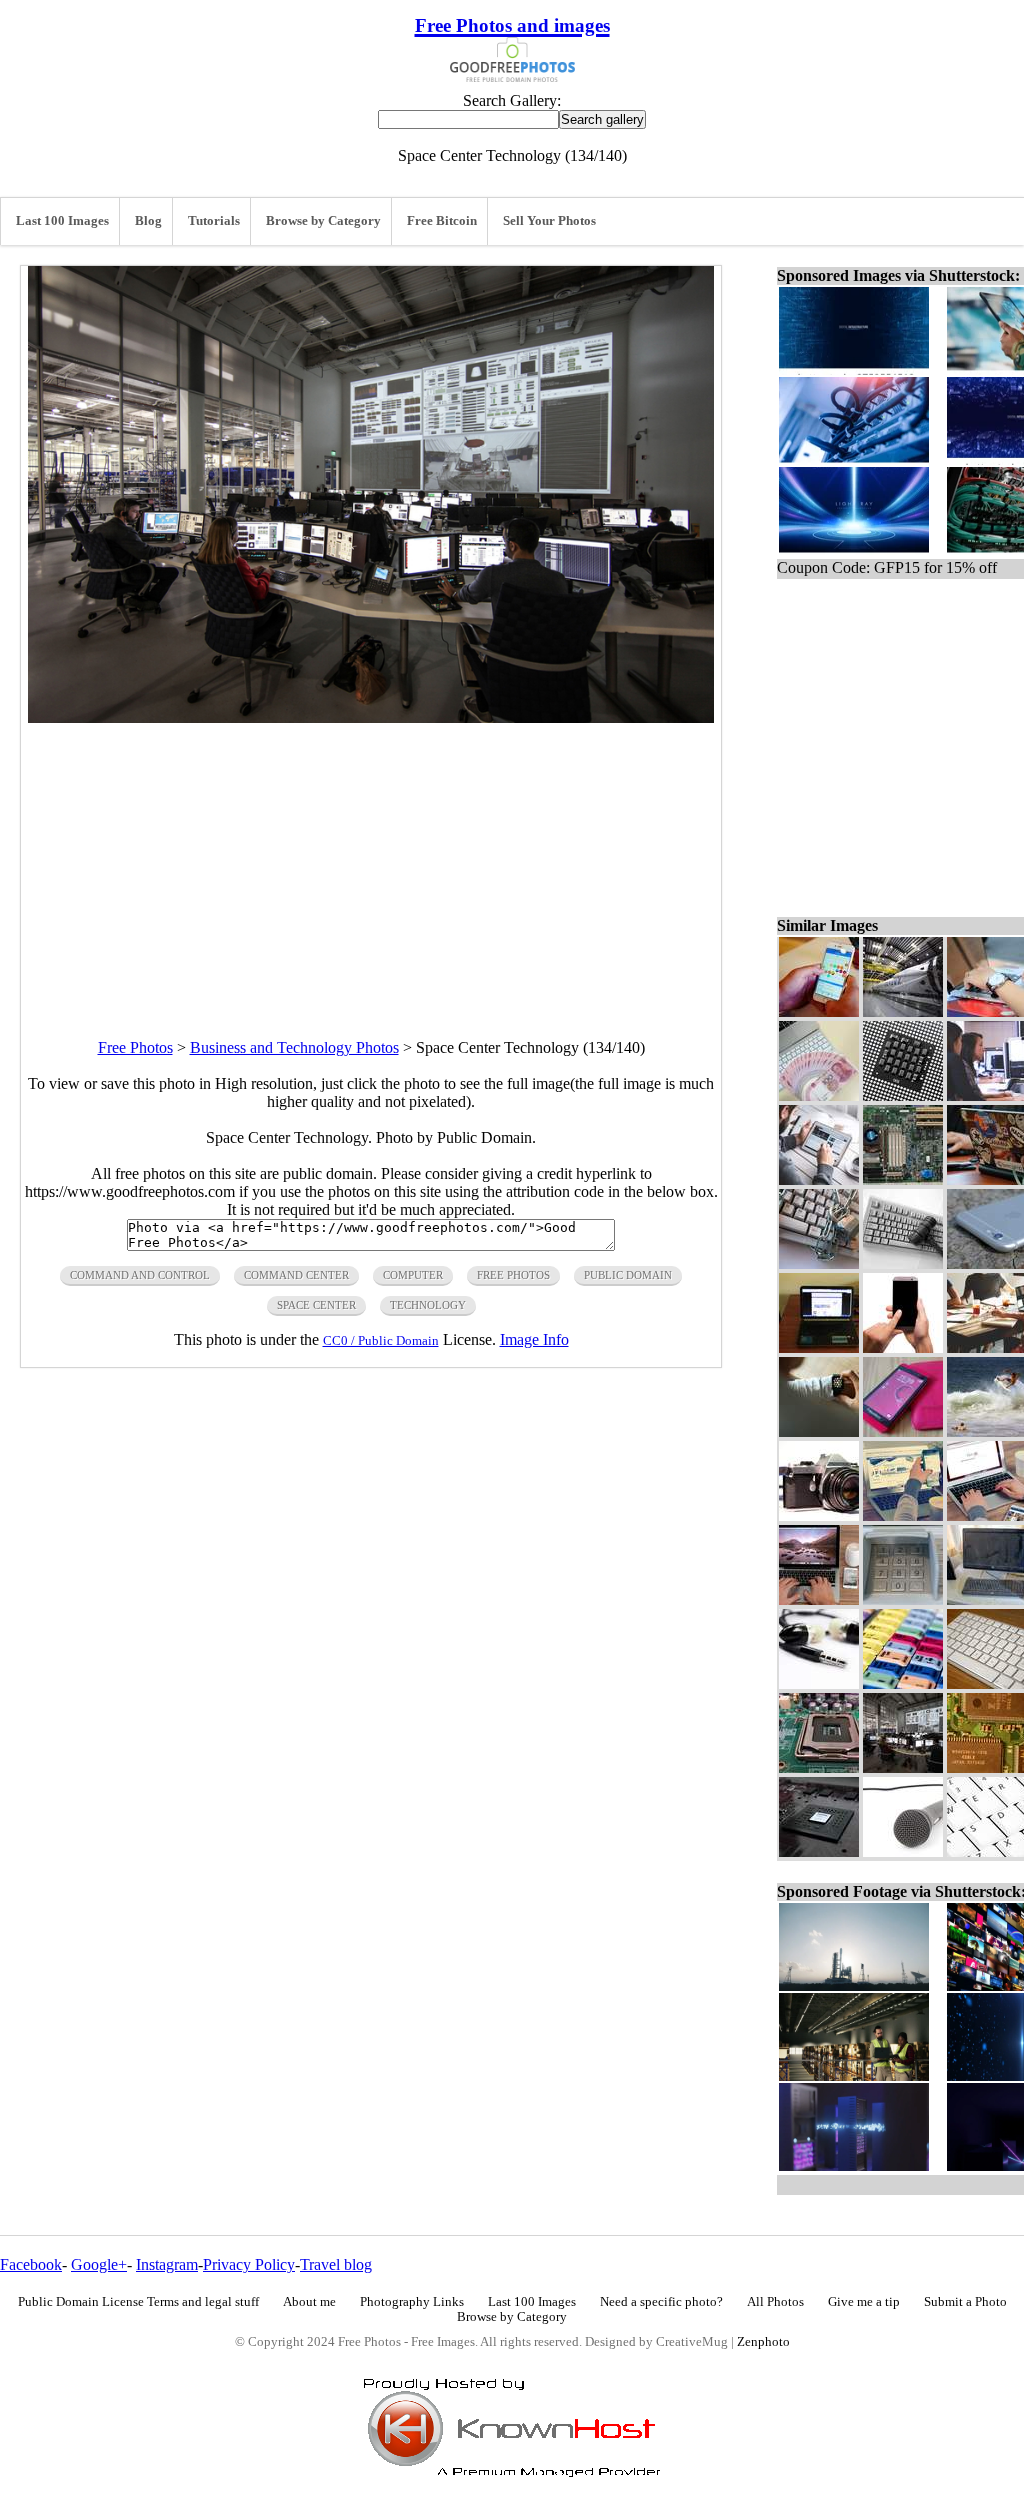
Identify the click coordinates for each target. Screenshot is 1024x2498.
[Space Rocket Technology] (903, 1011)
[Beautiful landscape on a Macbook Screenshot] (819, 1599)
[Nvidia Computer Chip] (819, 1851)
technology (428, 1305)
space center (316, 1305)
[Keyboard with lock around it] (819, 1263)
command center (296, 1275)
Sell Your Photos (549, 221)
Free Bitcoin (442, 221)
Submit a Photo (965, 2302)
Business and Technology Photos (294, 1047)
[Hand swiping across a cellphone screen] (903, 1347)
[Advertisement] (371, 863)
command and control (140, 1275)
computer (413, 1275)
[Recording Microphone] (903, 1851)
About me (309, 2302)
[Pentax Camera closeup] (819, 1515)
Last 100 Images (62, 221)
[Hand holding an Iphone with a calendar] (819, 1011)
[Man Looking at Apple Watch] (819, 1431)
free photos (513, 1275)
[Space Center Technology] (903, 1767)
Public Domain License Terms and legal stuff (138, 2302)
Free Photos (135, 1047)
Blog (148, 221)
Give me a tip (864, 2302)
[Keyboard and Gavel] (903, 1263)
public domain (628, 1275)
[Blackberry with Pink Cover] (903, 1431)
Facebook (31, 2264)
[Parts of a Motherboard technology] (819, 1767)
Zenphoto (763, 2342)
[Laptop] (819, 1347)
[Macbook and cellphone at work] (903, 1515)
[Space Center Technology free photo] (371, 717)
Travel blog (336, 2264)
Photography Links (412, 2302)
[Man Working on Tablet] (819, 1179)
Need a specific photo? (661, 2302)
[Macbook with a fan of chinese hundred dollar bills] (819, 1095)
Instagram (167, 2264)
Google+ (99, 2264)
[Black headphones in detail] (819, 1683)
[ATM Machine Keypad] (903, 1599)
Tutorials (214, 221)
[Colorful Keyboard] (903, 1683)
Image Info (534, 1339)
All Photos (775, 2302)
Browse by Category (323, 221)
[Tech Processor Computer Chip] (903, 1095)
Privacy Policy (249, 2264)
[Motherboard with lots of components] (903, 1179)
